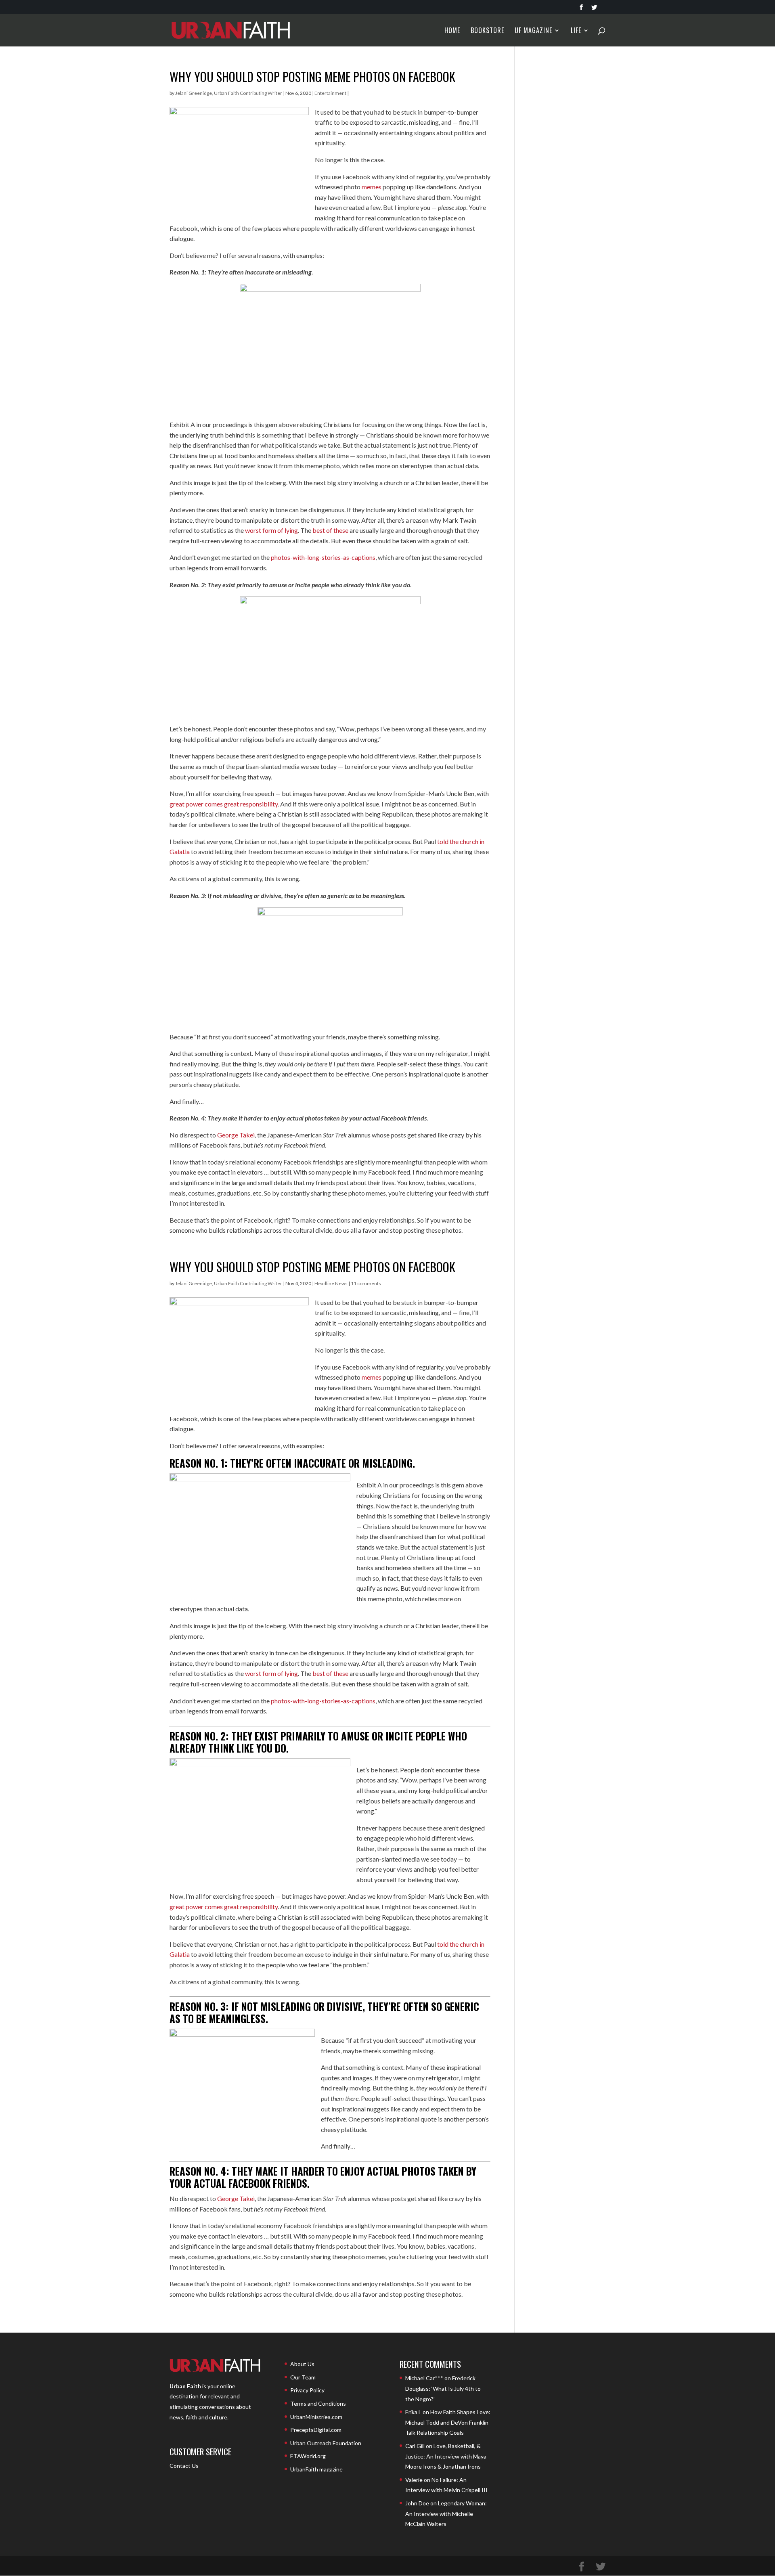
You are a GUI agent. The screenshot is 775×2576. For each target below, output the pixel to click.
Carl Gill (415, 2446)
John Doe (417, 2503)
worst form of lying (271, 530)
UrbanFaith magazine (316, 2469)
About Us (302, 2364)
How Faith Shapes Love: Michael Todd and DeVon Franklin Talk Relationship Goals (448, 2422)
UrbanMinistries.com (316, 2417)
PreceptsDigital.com (316, 2430)
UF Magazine (533, 31)
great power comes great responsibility (224, 804)
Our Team (303, 2377)
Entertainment (330, 93)
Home (452, 31)
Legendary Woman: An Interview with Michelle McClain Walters (446, 2513)
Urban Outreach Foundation (326, 2443)
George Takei (236, 1135)
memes (372, 187)
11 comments (366, 1283)
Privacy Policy (307, 2390)
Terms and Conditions (318, 2403)
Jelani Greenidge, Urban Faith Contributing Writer (229, 93)
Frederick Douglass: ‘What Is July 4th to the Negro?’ (443, 2388)
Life (576, 31)
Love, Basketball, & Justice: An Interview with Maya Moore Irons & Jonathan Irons (446, 2456)
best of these (330, 530)
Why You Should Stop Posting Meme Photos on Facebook (312, 76)
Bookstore (487, 31)
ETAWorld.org (308, 2456)
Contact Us (184, 2466)
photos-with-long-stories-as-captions (323, 557)
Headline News (331, 1283)
